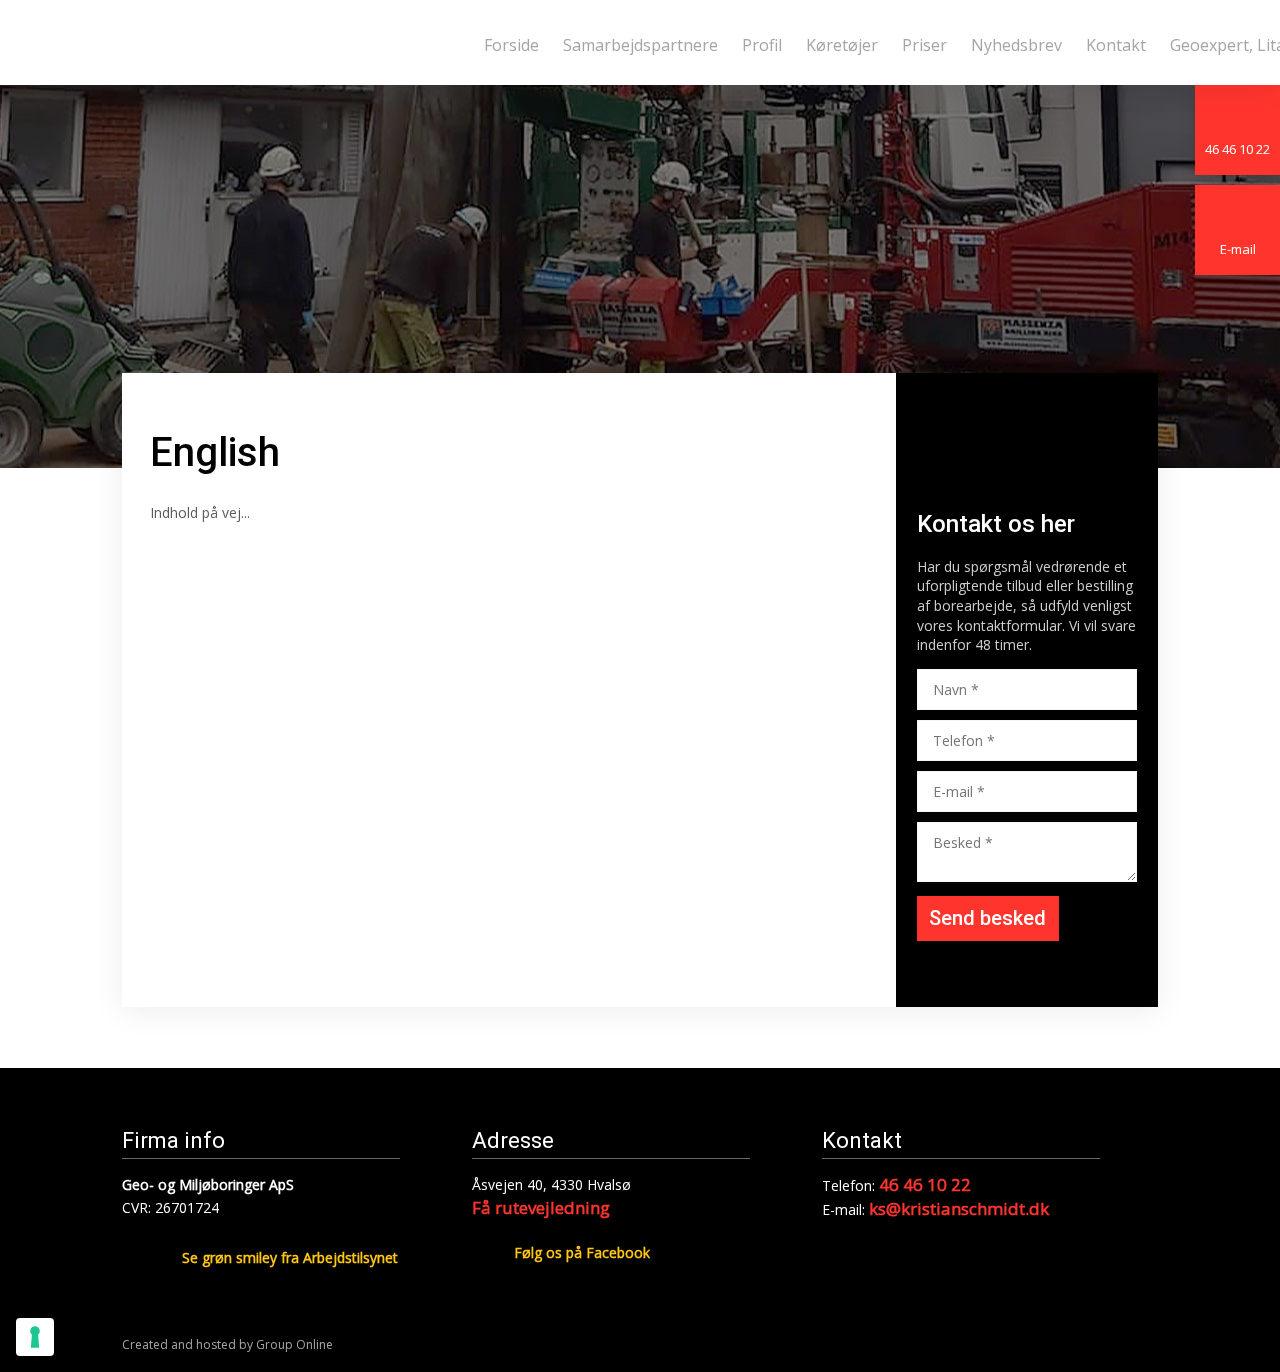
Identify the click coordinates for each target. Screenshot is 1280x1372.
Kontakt (1116, 45)
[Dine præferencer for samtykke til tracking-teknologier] (35, 1337)
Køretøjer (842, 45)
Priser (924, 45)
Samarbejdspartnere (640, 45)
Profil (762, 45)
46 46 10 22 (925, 1184)
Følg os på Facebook (582, 1252)
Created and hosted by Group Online (227, 1344)
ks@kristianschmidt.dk (959, 1208)
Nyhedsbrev (1016, 45)
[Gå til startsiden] (290, 42)
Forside (511, 45)
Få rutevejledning (541, 1207)
